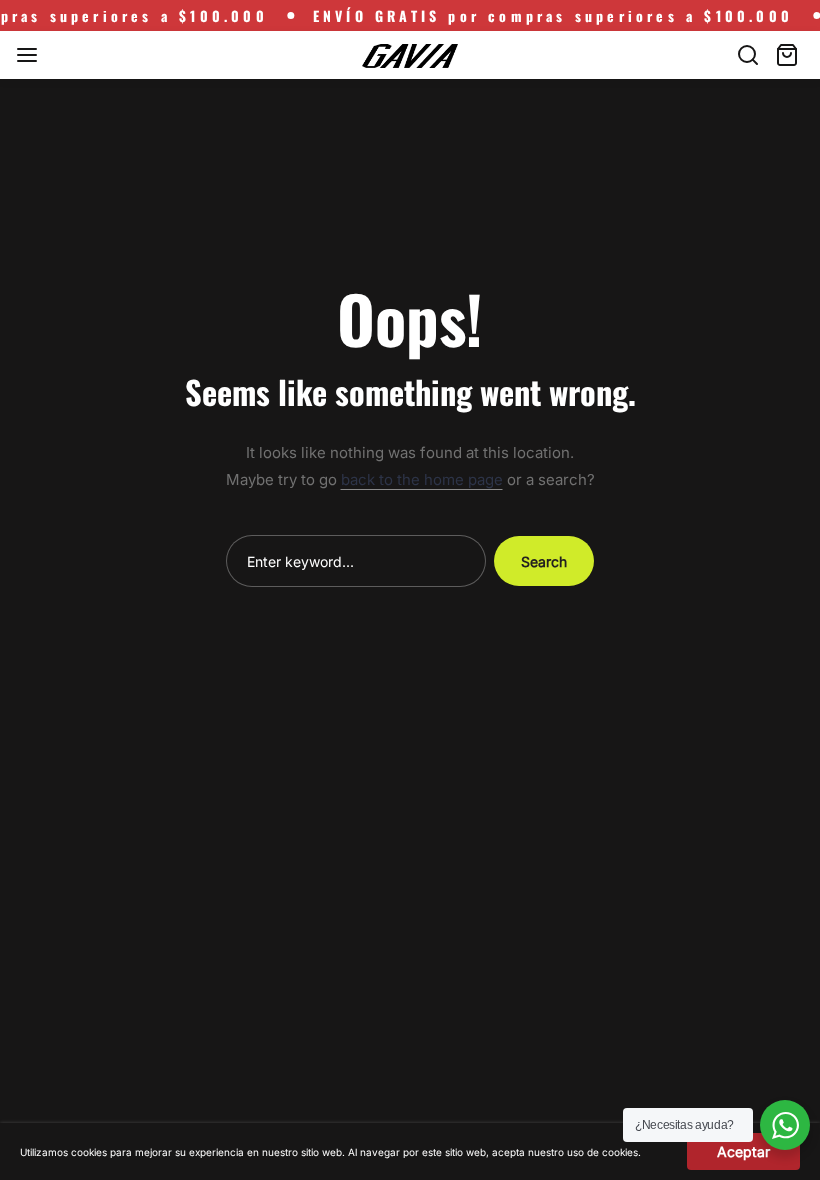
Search (544, 561)
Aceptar (743, 1151)
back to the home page (422, 479)
